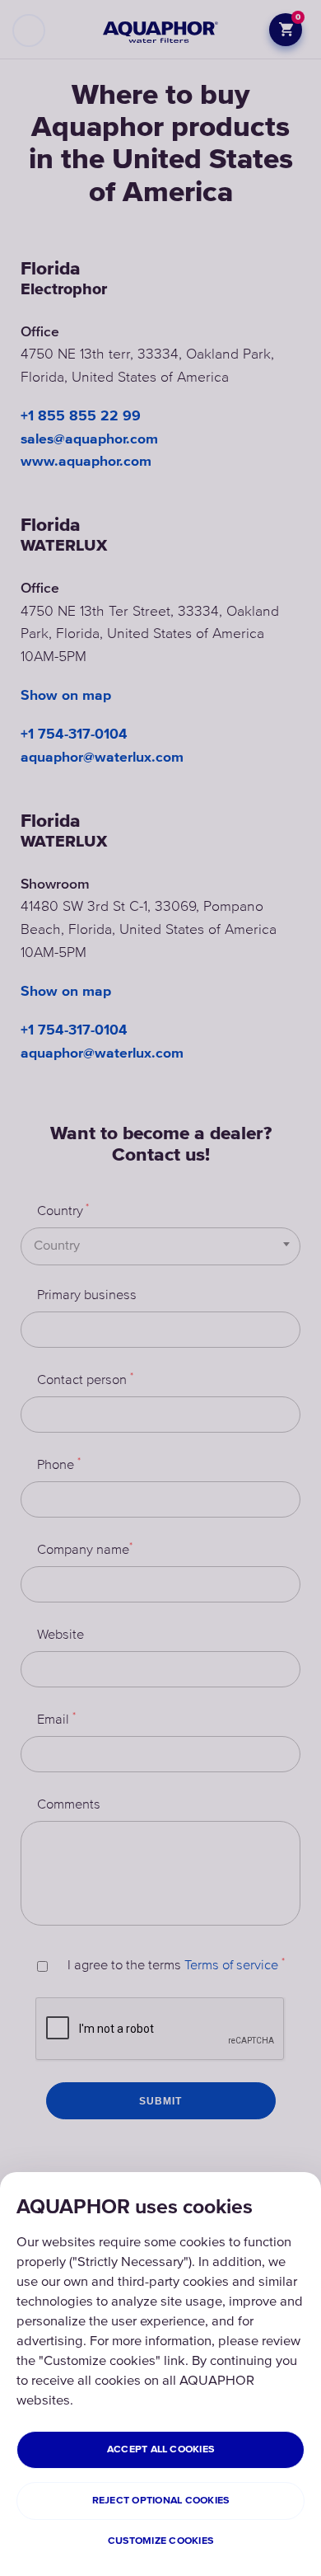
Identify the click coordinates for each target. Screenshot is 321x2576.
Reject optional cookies (161, 2501)
